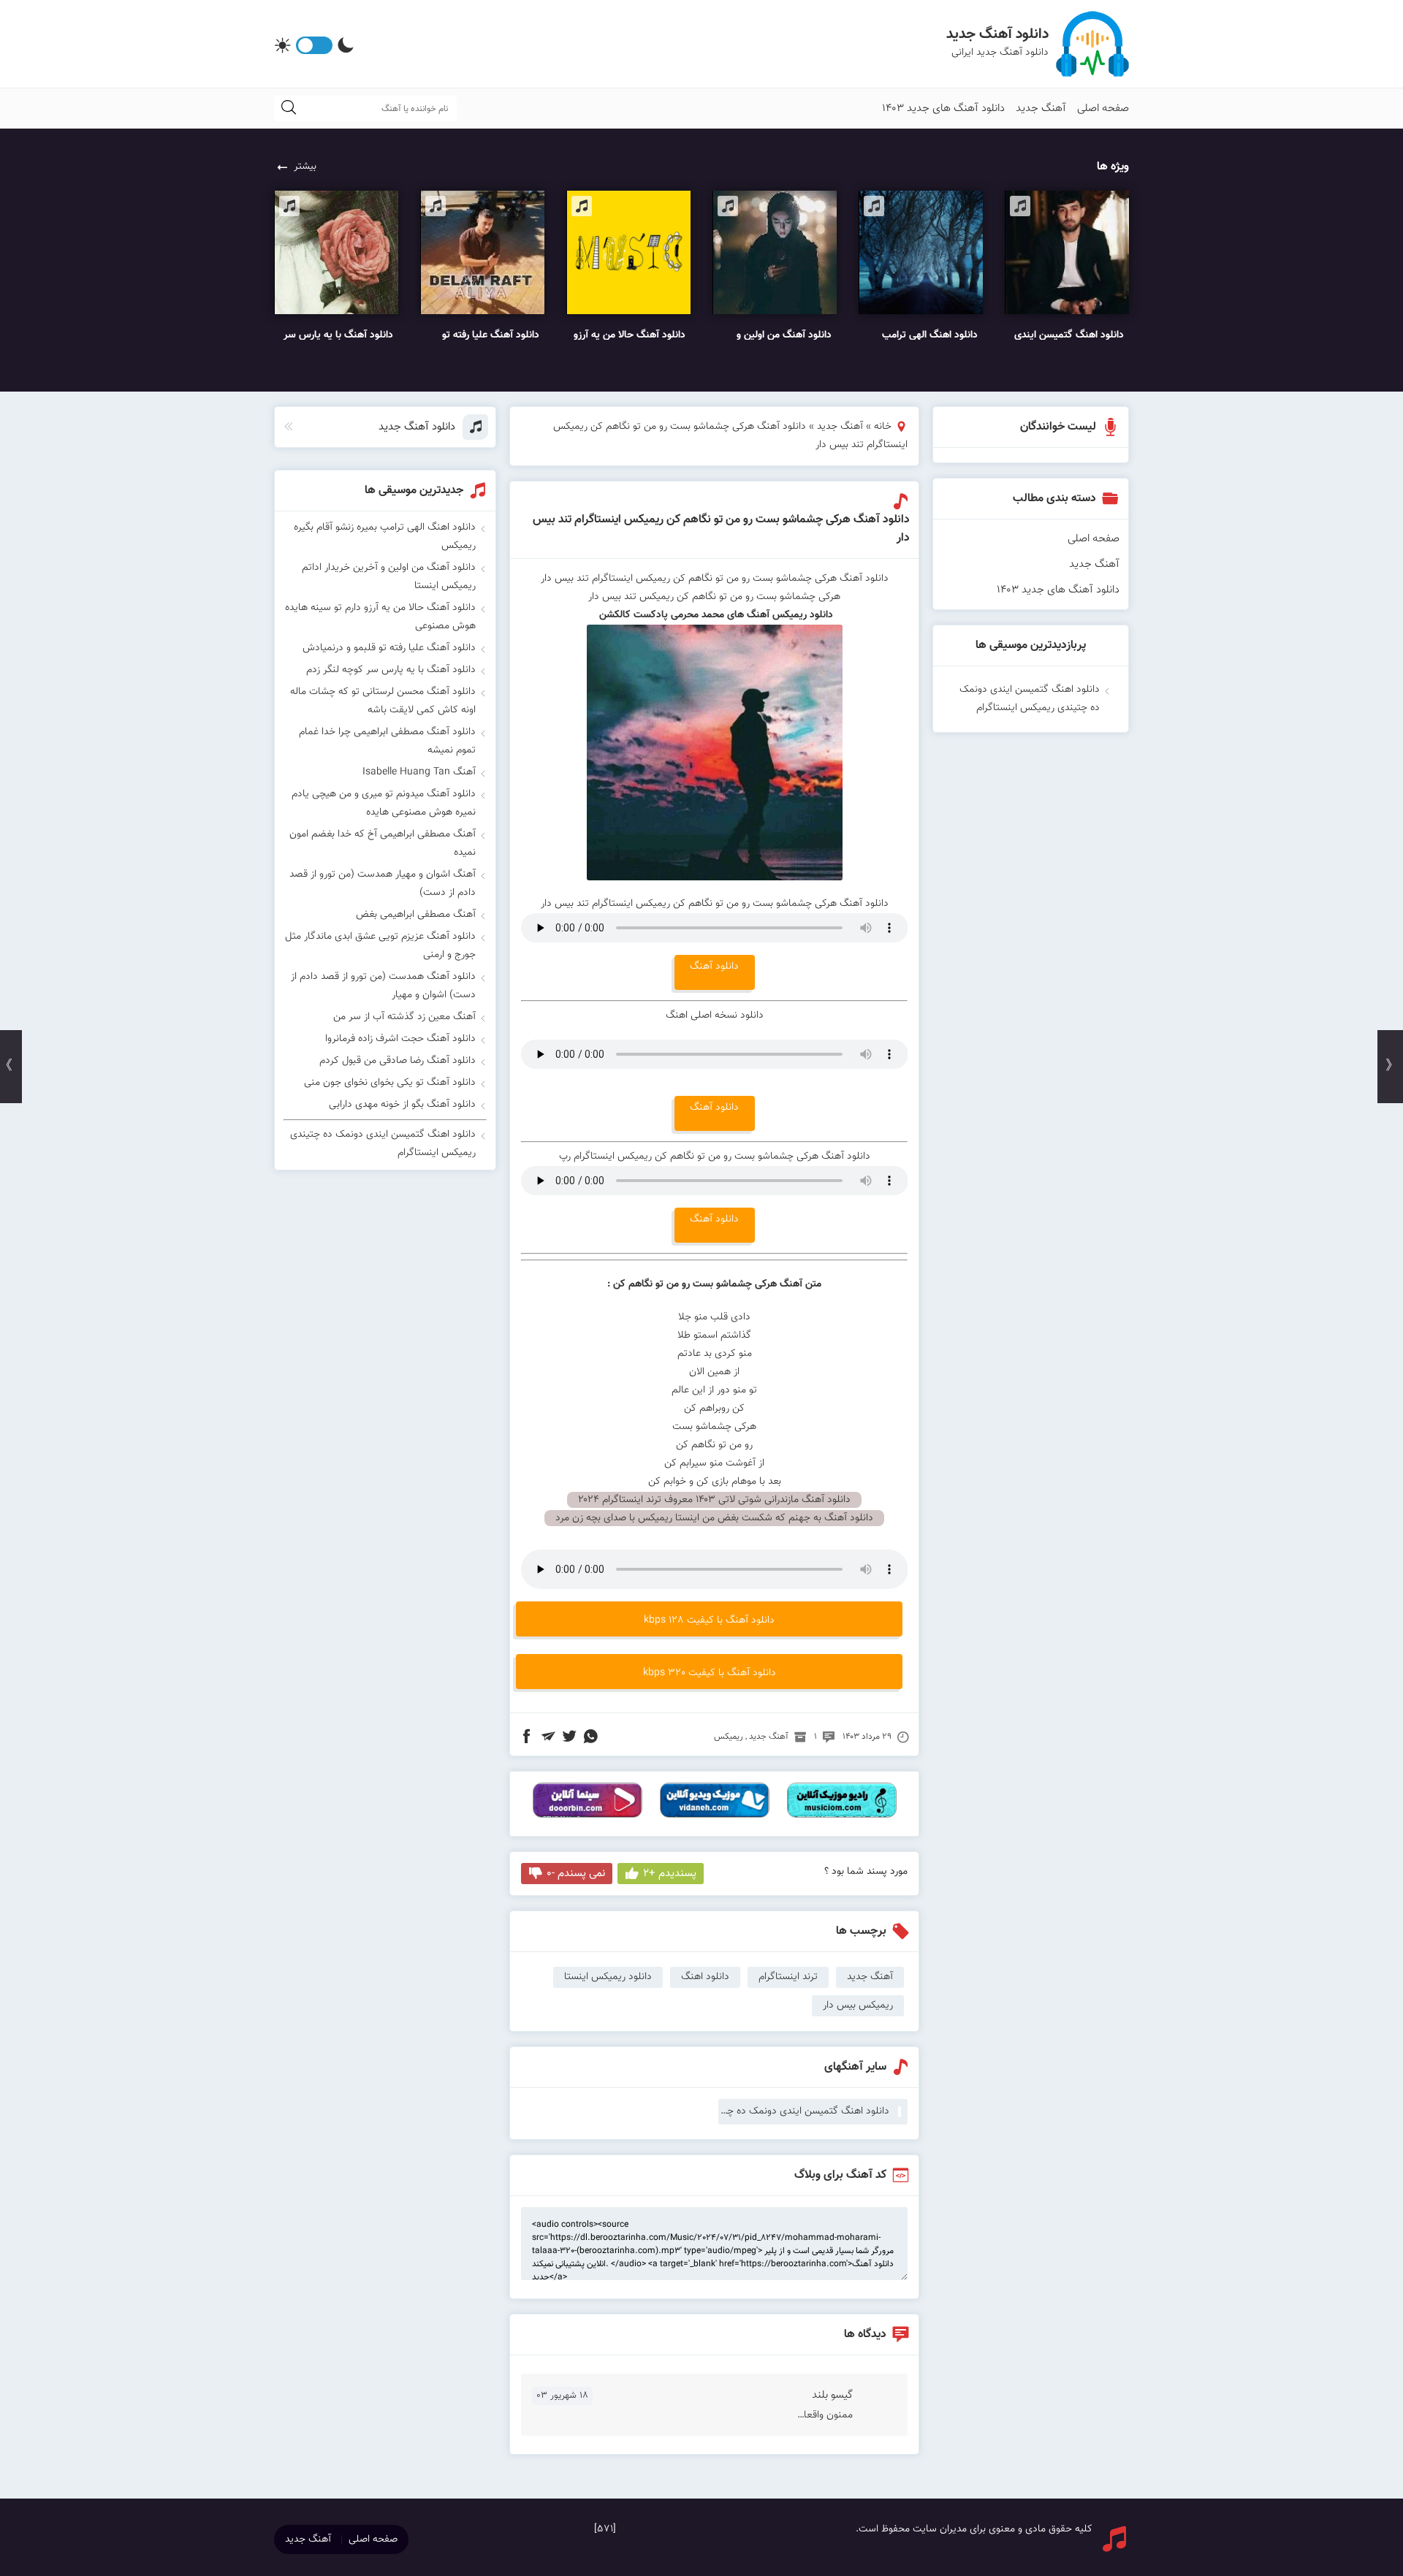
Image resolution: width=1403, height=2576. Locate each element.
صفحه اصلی (1103, 108)
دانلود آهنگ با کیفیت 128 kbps (709, 1620)
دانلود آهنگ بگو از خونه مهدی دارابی (402, 1105)
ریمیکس (729, 1737)
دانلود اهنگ (705, 1977)
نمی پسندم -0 (576, 1874)
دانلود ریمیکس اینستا (608, 1977)
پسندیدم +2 (670, 1874)
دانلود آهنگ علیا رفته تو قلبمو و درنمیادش (389, 648)
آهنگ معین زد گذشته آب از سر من (404, 1017)
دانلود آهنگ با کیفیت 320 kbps (710, 1673)
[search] (289, 108)
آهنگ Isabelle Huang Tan (419, 772)
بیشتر (305, 167)
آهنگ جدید (1041, 108)
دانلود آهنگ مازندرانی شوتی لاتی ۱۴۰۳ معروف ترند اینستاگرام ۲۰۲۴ (714, 1500)
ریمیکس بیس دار (858, 2005)
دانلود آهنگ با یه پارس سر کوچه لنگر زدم (391, 670)
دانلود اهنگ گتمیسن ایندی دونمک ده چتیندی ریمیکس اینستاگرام (804, 2111)
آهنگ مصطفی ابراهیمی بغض (416, 915)
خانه (883, 427)
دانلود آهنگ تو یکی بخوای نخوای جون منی (390, 1083)
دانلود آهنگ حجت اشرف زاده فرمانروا (400, 1039)
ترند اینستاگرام (788, 1977)
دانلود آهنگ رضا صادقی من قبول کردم (398, 1061)
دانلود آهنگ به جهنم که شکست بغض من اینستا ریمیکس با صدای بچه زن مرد (714, 1518)
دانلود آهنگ (714, 967)
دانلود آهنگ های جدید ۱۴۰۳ (943, 108)
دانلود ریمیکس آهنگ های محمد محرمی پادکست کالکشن (715, 615)
